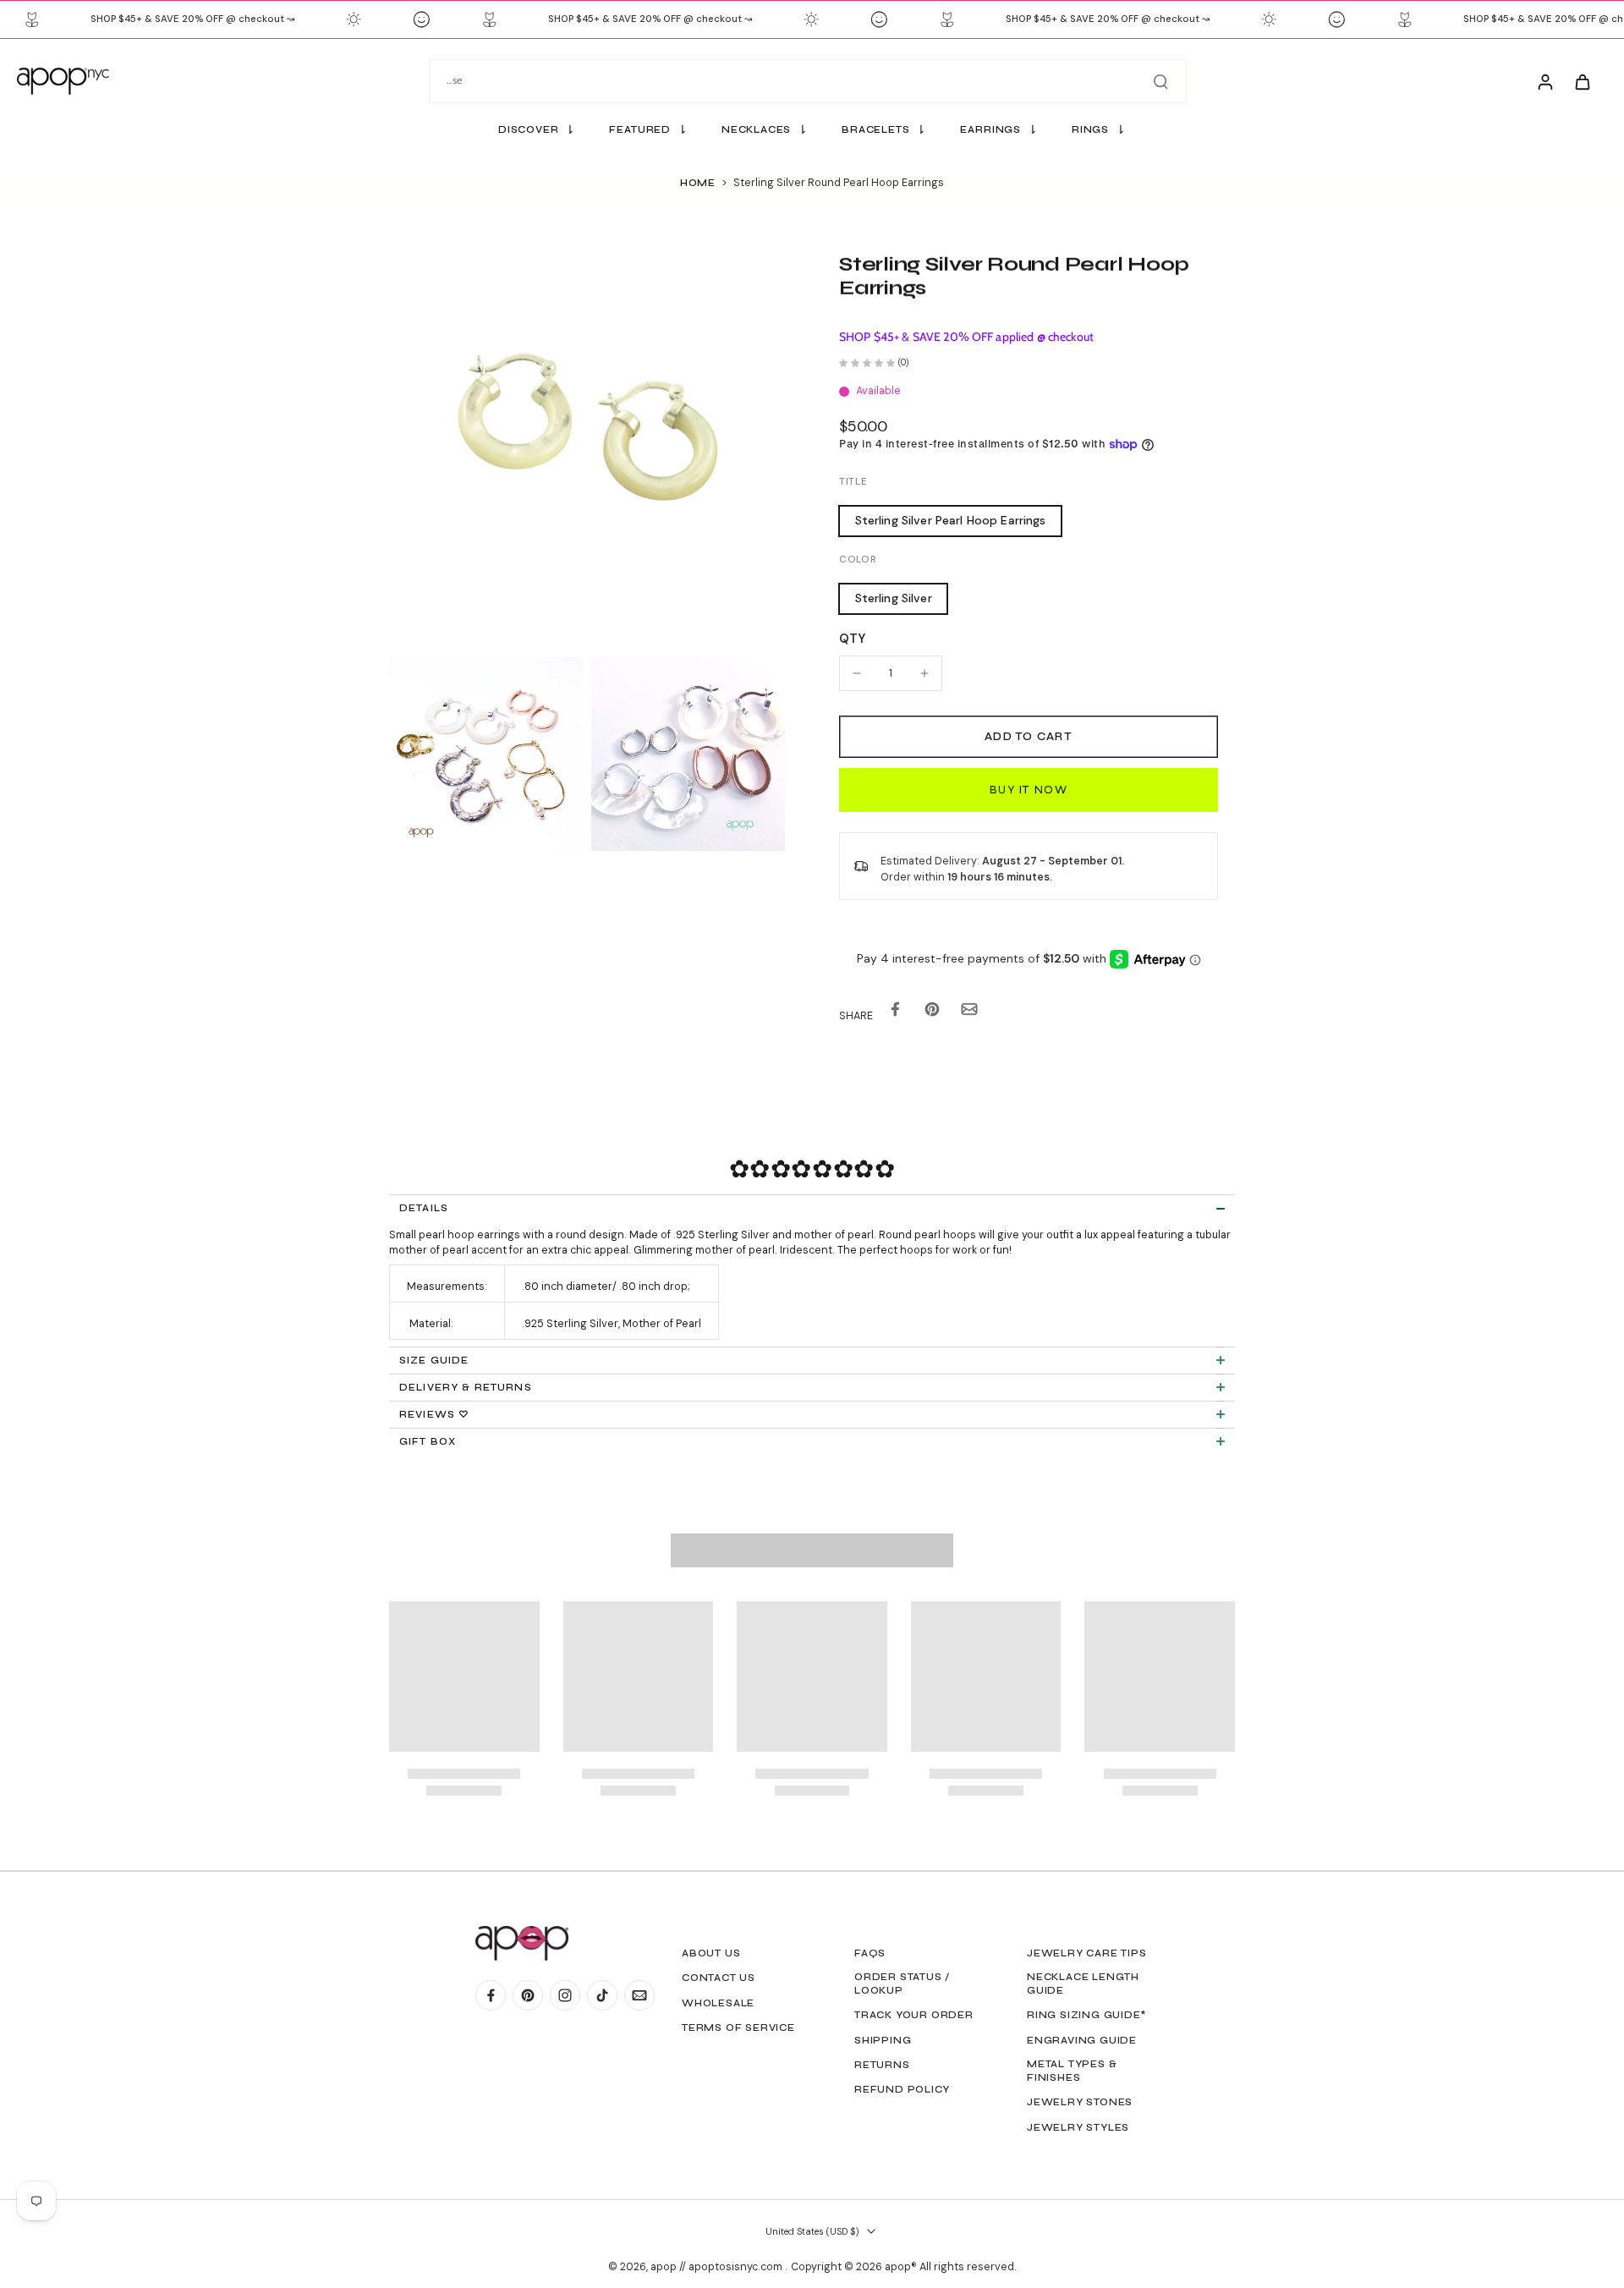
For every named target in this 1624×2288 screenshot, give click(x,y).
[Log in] (1544, 81)
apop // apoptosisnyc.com (718, 2267)
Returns (882, 2065)
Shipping (883, 2040)
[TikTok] (602, 1995)
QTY (852, 639)
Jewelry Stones (1080, 2102)
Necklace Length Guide (1083, 1983)
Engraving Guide (1082, 2040)
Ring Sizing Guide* (1086, 2015)
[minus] (857, 673)
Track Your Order (914, 2015)
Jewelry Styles (1078, 2127)
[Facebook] (491, 1995)
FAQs (870, 1953)
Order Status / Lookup (902, 1983)
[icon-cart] (1582, 81)
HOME (698, 183)
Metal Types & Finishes (1072, 2071)
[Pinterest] (528, 1995)
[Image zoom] (587, 451)
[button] (1029, 737)
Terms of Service (738, 2027)
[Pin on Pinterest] (932, 1013)
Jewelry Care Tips (1087, 1953)
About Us (711, 1953)
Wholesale (718, 2003)
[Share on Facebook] (895, 1013)
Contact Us (719, 1978)
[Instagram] (565, 1995)
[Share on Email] (969, 1013)
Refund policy (902, 2089)
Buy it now (1029, 790)
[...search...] (1160, 81)
